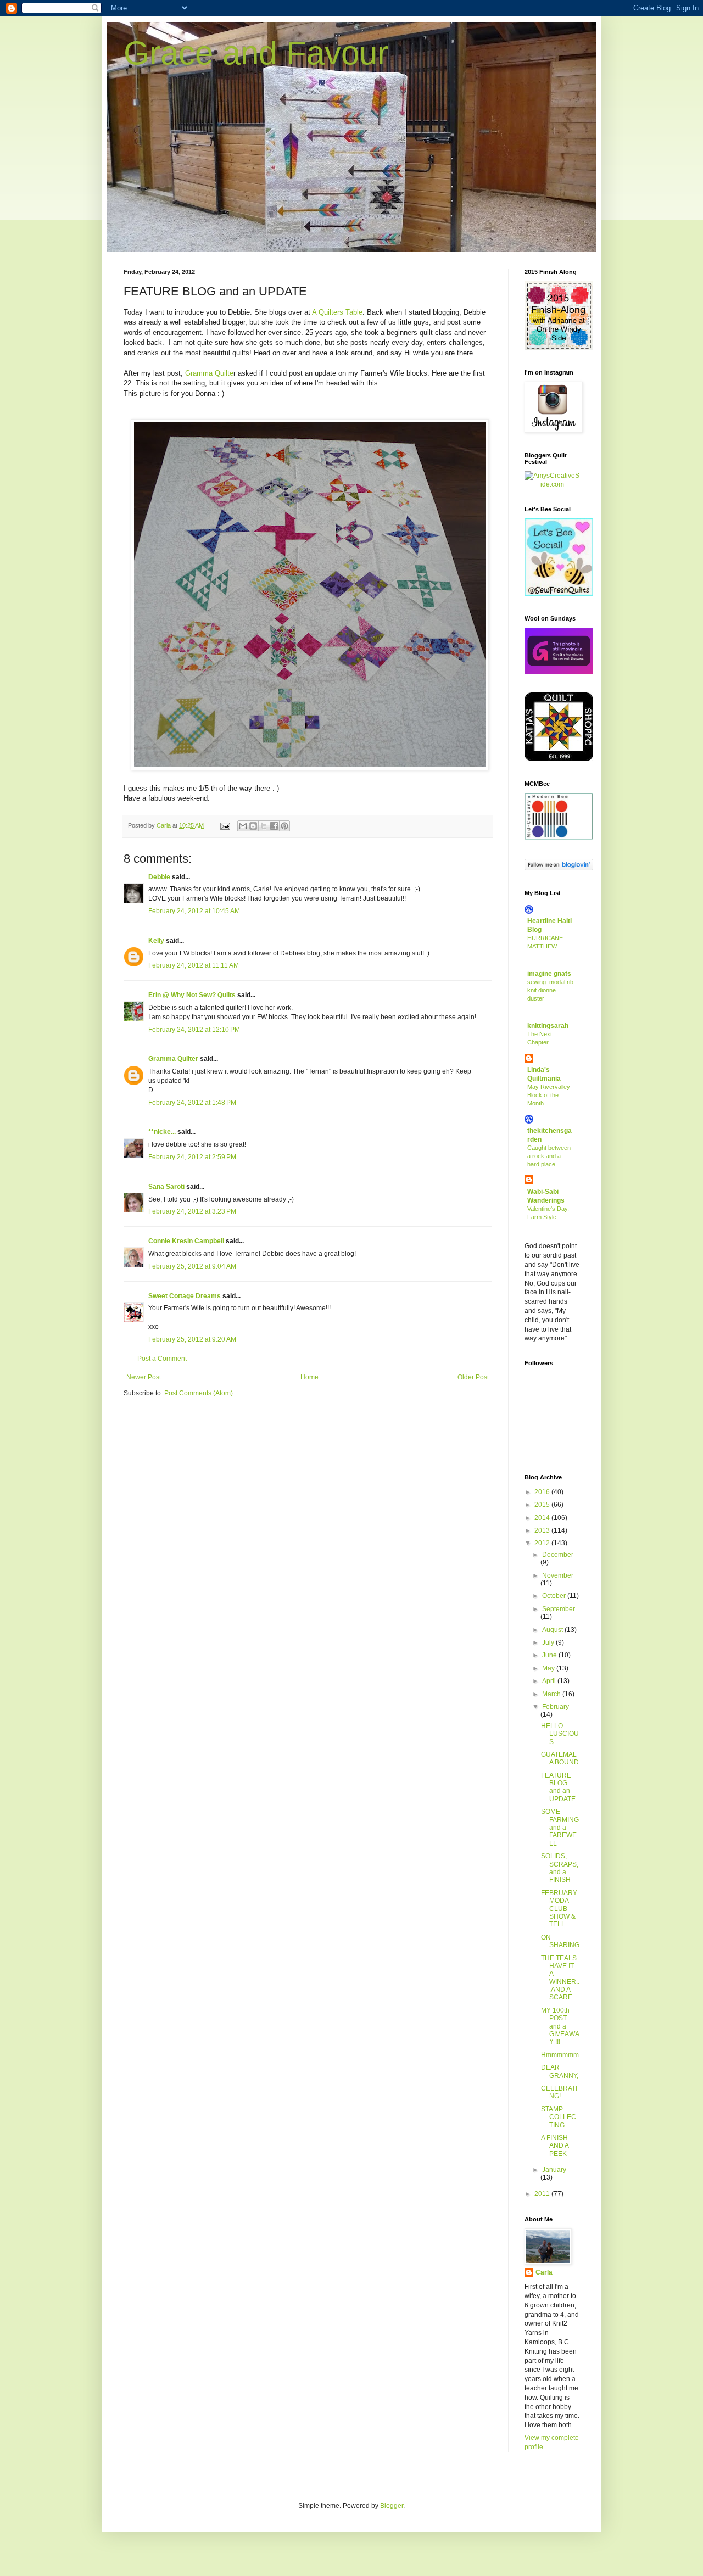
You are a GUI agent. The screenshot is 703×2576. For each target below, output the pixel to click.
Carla (544, 2272)
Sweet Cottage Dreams (185, 1296)
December (558, 1555)
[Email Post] (225, 825)
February (556, 1707)
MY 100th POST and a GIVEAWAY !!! (560, 2026)
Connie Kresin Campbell (186, 1241)
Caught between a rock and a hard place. (549, 1156)
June (550, 1655)
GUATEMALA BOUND (560, 1758)
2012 (543, 1543)
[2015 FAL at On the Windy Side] (559, 348)
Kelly (156, 941)
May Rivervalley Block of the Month (549, 1095)
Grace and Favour (256, 53)
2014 (543, 1518)
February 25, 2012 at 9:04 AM (192, 1266)
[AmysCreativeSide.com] (552, 484)
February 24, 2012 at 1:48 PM (192, 1103)
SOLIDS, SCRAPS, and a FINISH (560, 1868)
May (549, 1668)
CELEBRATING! (559, 2092)
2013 (543, 1530)
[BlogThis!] (253, 826)
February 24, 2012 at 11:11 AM (194, 965)
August (553, 1630)
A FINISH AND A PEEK (555, 2146)
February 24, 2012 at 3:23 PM (192, 1211)
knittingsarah (548, 1026)
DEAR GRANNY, (560, 2071)
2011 (543, 2194)
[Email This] (243, 826)
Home (309, 1377)
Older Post (473, 1377)
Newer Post (144, 1377)
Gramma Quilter (173, 1059)
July (549, 1642)
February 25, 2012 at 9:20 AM (192, 1339)
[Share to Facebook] (274, 826)
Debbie (159, 877)
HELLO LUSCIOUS (560, 1734)
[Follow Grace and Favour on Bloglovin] (559, 868)
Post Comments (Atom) (199, 1393)
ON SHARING (560, 1941)
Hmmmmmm (560, 2055)
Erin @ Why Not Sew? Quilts (192, 995)
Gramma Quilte (209, 373)
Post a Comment (162, 1359)
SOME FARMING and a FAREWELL (560, 1828)
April (550, 1681)
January (554, 2170)
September (559, 1609)
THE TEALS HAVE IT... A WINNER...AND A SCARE (560, 1978)
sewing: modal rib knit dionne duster (550, 990)
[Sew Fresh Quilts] (559, 594)
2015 (543, 1505)
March (552, 1694)
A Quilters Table (337, 312)
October (555, 1596)
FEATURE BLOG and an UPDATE (558, 1787)
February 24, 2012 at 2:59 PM (192, 1157)
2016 (543, 1492)
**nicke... (162, 1132)
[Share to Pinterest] (284, 826)
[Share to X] (264, 826)
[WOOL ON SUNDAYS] (559, 672)
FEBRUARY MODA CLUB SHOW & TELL (559, 1909)
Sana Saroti (166, 1187)
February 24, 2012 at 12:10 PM (194, 1030)
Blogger (392, 2506)
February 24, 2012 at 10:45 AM (194, 911)
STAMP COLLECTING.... (559, 2117)
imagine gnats (549, 974)
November (558, 1575)
